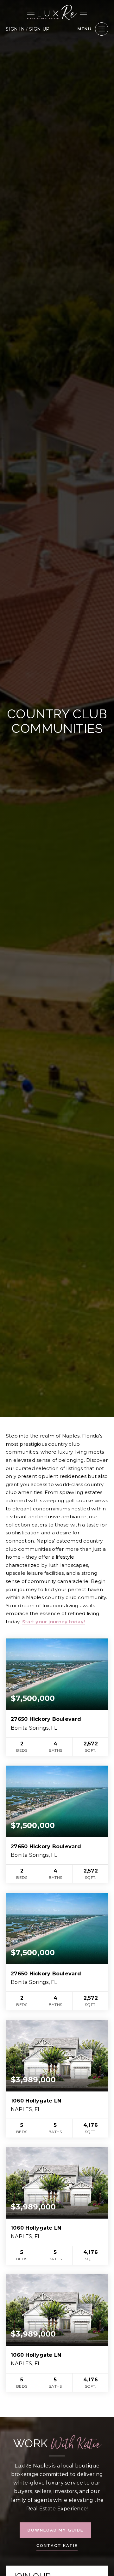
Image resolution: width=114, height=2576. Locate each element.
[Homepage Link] (57, 12)
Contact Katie (57, 2546)
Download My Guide (55, 2530)
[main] (57, 1208)
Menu (85, 29)
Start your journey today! (54, 1622)
